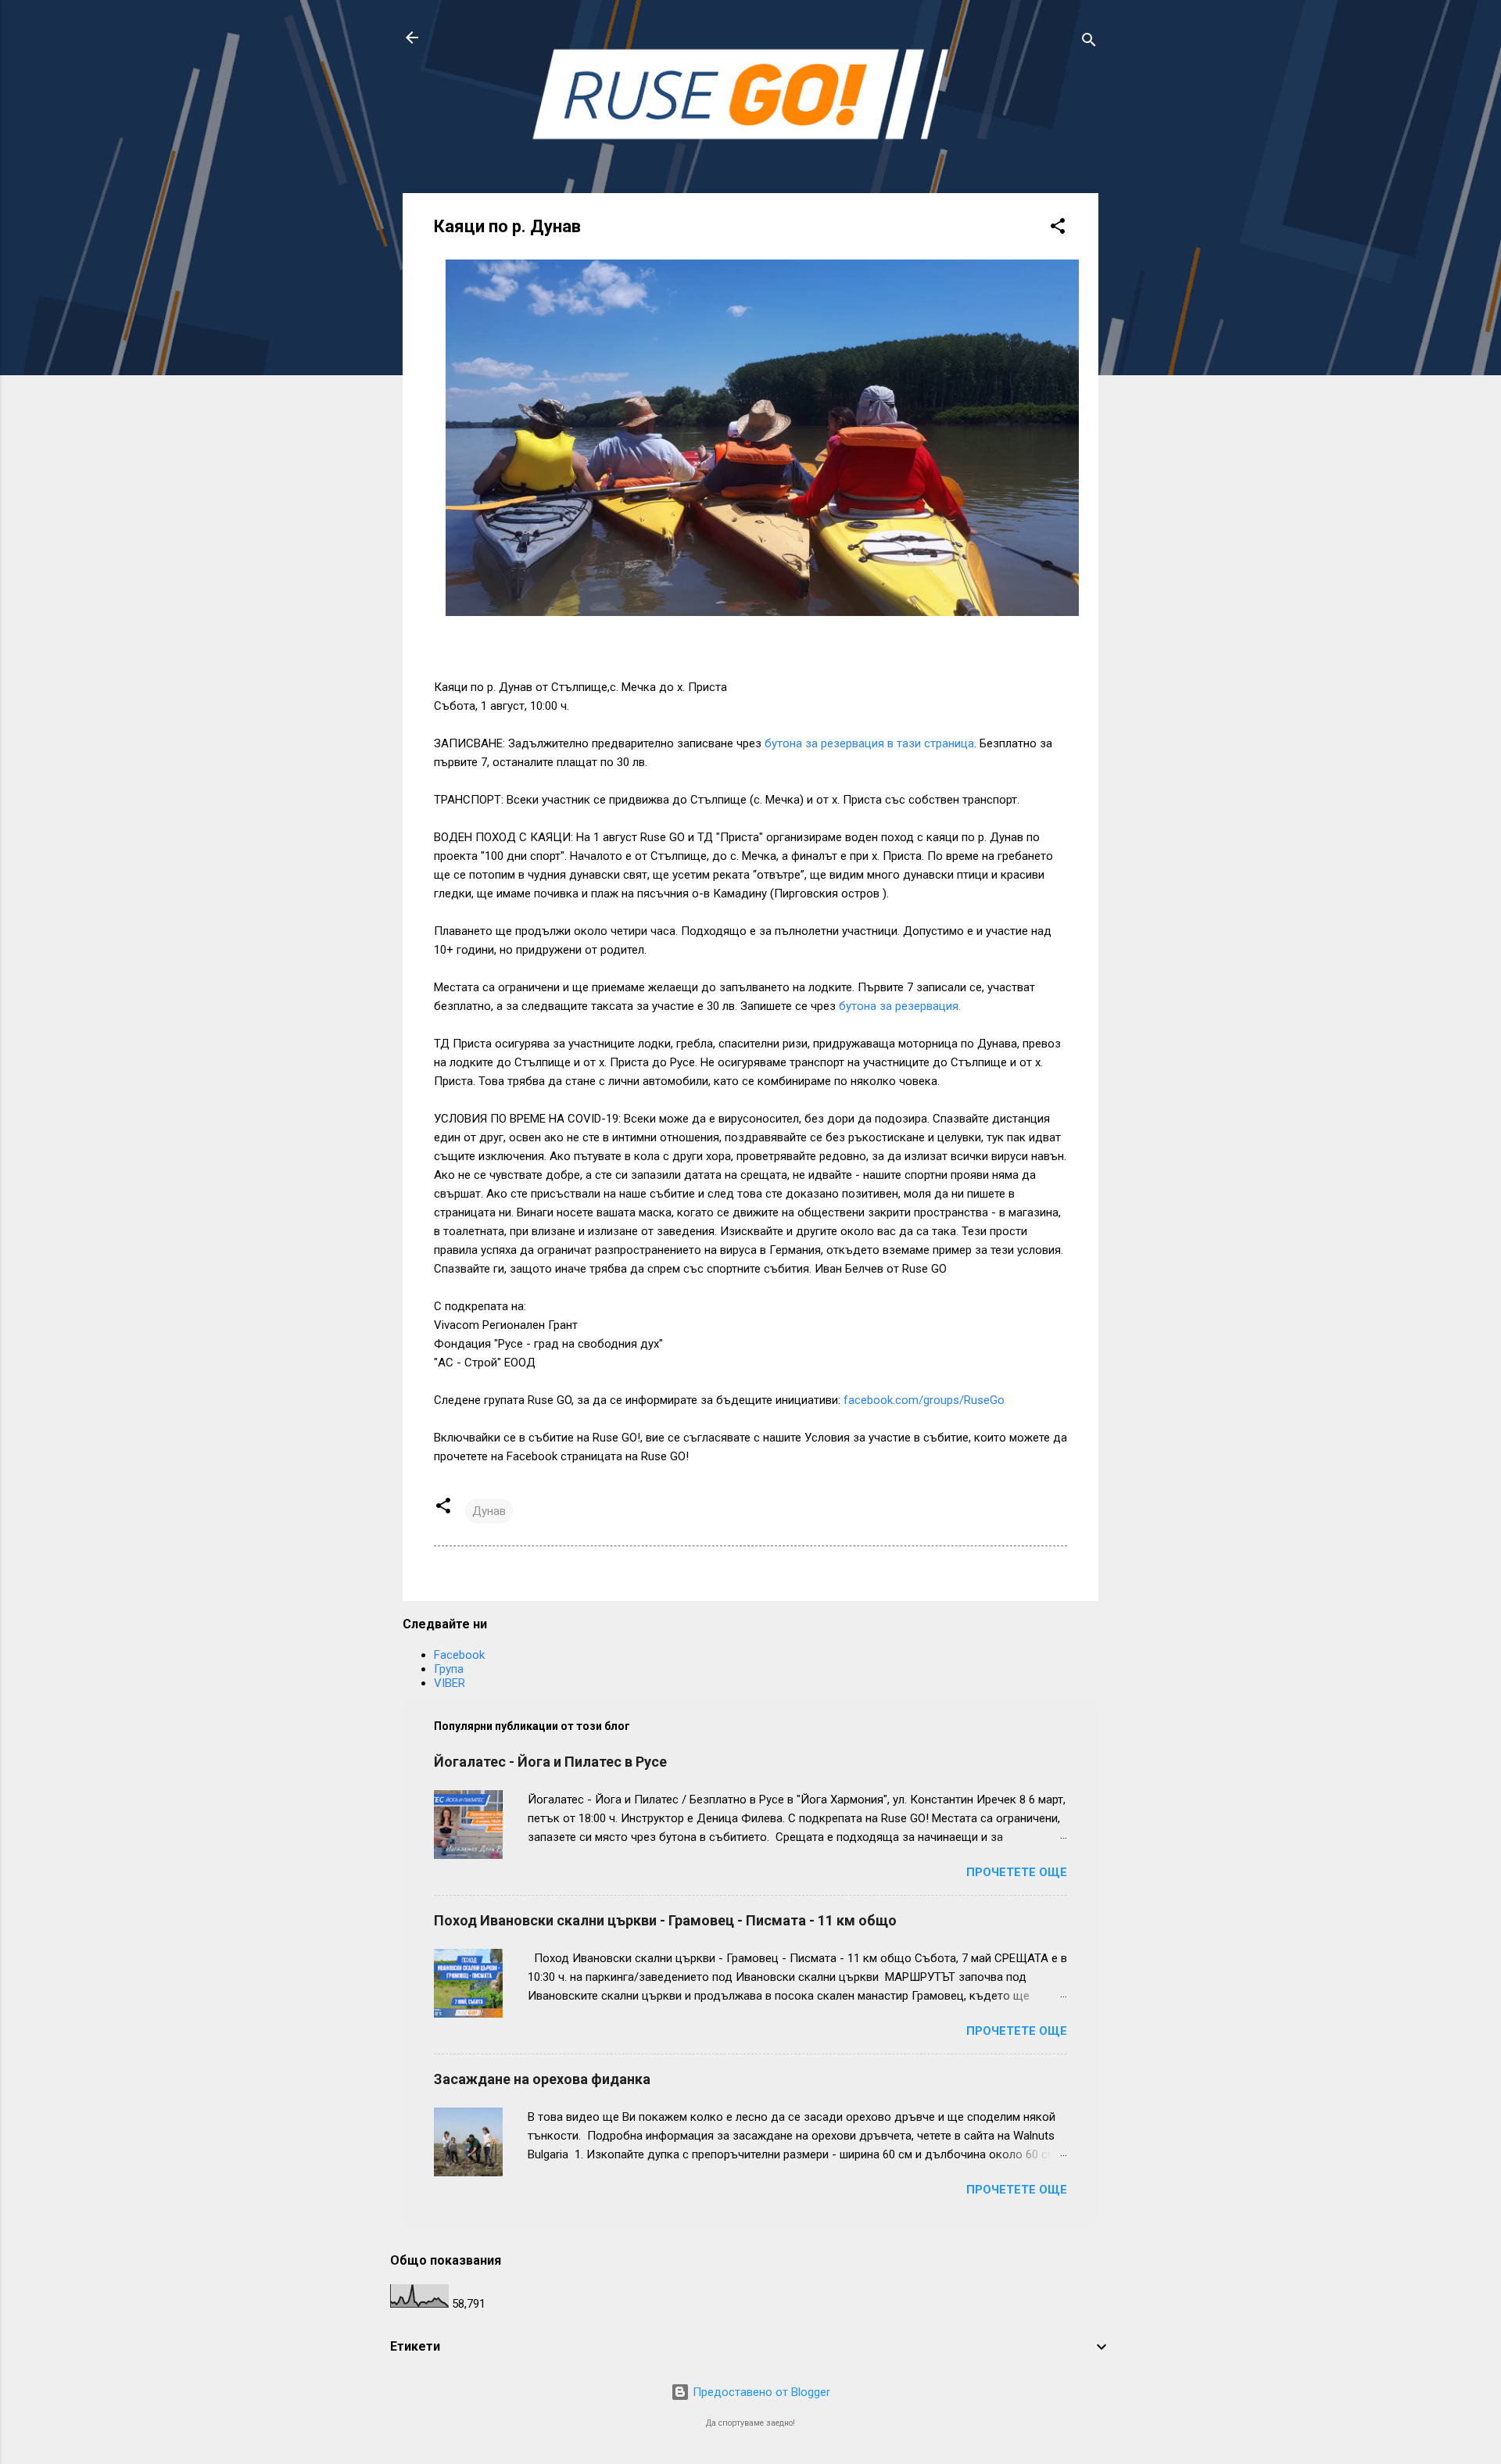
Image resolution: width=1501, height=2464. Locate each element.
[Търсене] (1089, 43)
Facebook (459, 1655)
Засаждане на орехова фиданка (542, 2079)
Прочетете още (1017, 1872)
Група (449, 1669)
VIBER (450, 1683)
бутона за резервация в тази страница (869, 743)
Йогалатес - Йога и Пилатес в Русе (550, 1762)
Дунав (489, 1511)
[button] (1058, 229)
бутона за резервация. (900, 1006)
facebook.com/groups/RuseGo (924, 1400)
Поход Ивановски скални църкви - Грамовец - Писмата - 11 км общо (665, 1920)
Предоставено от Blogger (760, 2392)
